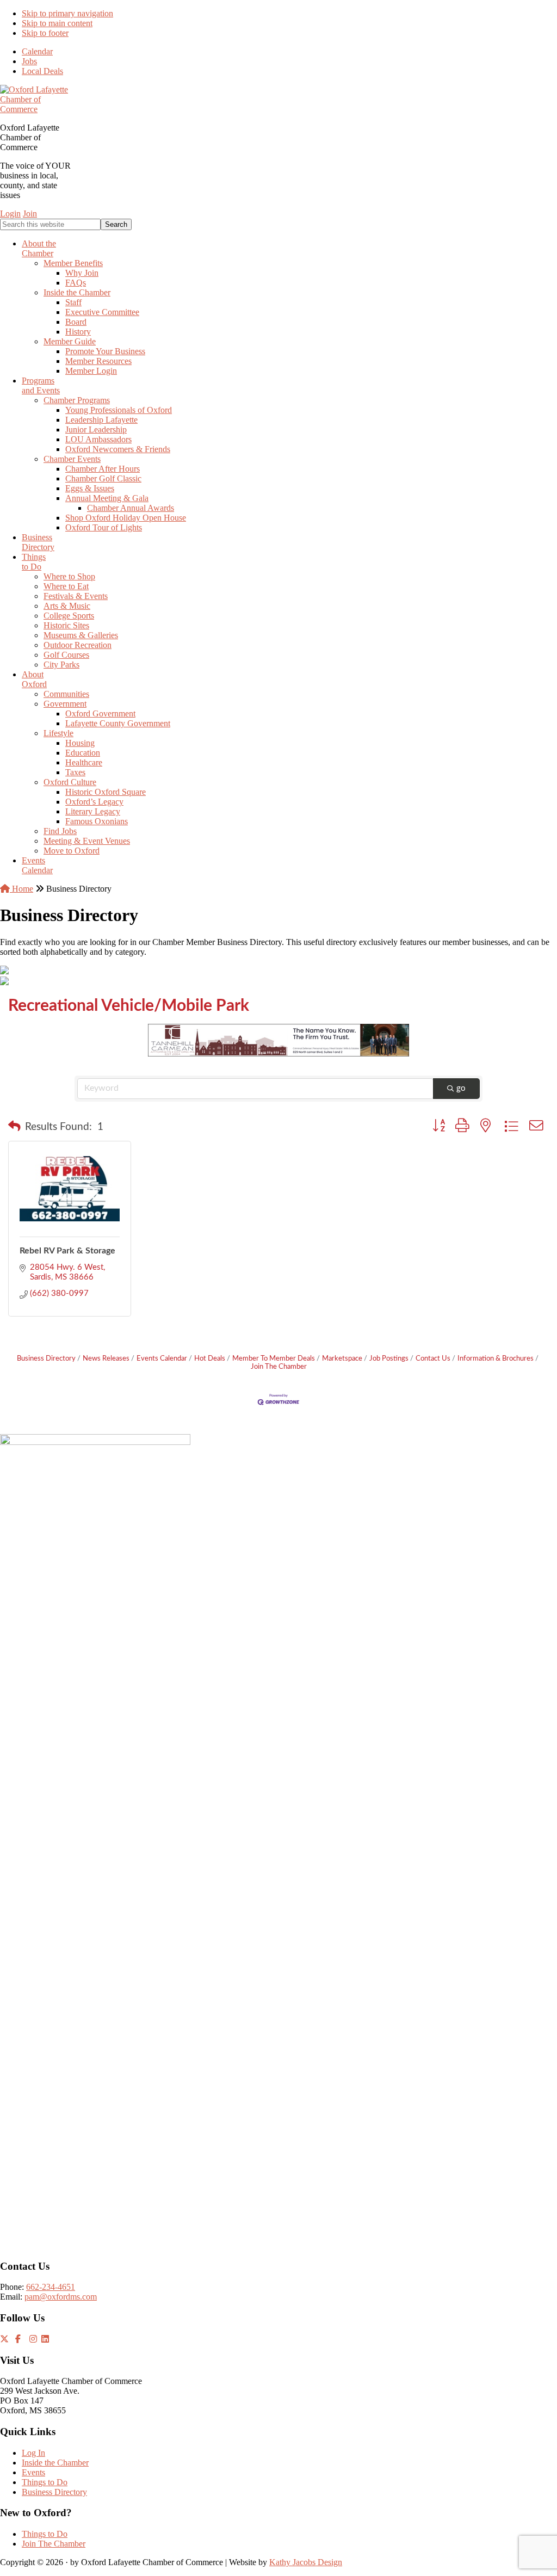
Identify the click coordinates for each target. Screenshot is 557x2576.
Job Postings (389, 1358)
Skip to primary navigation (67, 13)
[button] (14, 1127)
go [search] (461, 1088)
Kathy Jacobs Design (306, 2562)
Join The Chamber (54, 2544)
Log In (33, 2453)
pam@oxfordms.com (61, 2297)
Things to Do (45, 2482)
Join (30, 214)
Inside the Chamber (55, 2463)
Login (10, 214)
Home (21, 889)
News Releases (106, 1358)
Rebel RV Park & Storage (67, 1251)
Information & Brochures (496, 1358)
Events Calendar (162, 1358)
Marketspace (342, 1358)
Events (33, 2472)
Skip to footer (45, 33)
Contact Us (433, 1358)
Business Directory (46, 1358)
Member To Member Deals (274, 1358)
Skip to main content (57, 23)
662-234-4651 (51, 2287)
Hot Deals (210, 1358)
